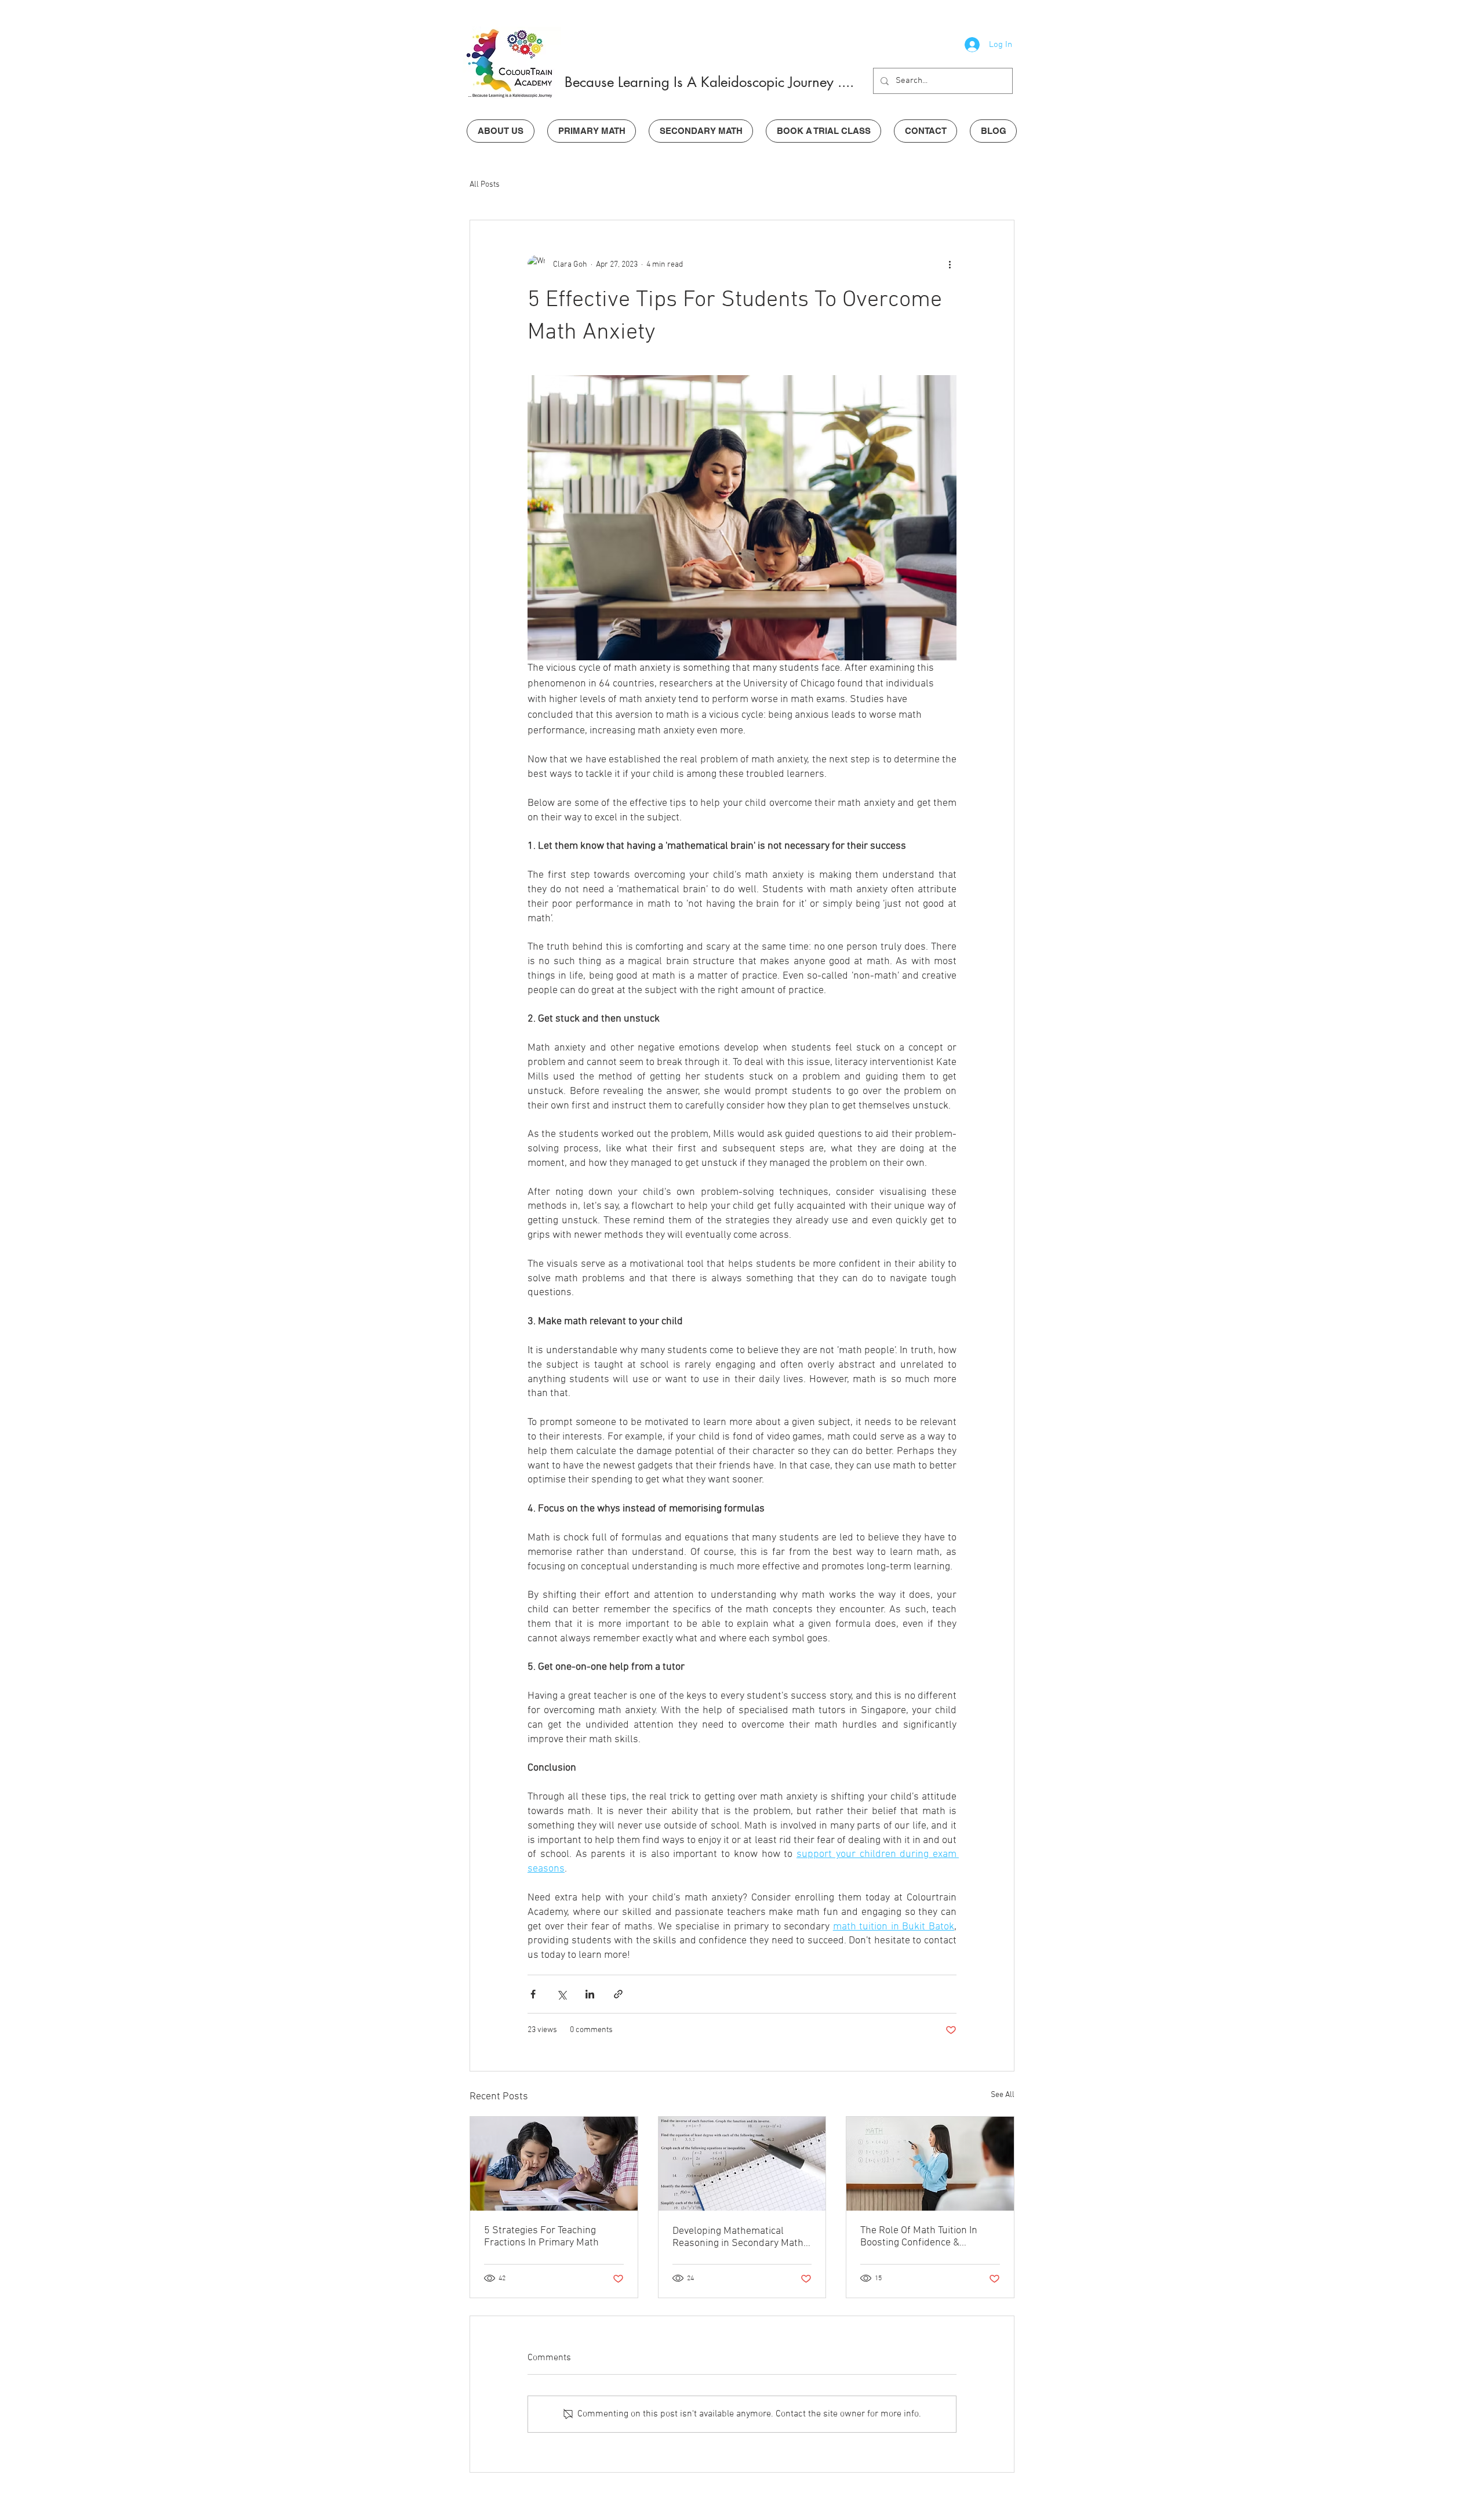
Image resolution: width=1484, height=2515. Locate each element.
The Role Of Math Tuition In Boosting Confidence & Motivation (919, 2237)
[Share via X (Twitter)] (561, 1994)
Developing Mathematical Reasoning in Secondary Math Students (738, 2237)
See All (1003, 2095)
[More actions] (950, 264)
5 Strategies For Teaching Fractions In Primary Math (541, 2237)
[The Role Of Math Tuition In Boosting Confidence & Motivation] (930, 2164)
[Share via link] (618, 1994)
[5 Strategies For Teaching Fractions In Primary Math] (554, 2164)
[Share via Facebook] (533, 1994)
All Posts (485, 185)
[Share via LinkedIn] (590, 1994)
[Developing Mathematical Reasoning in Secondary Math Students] (742, 2164)
